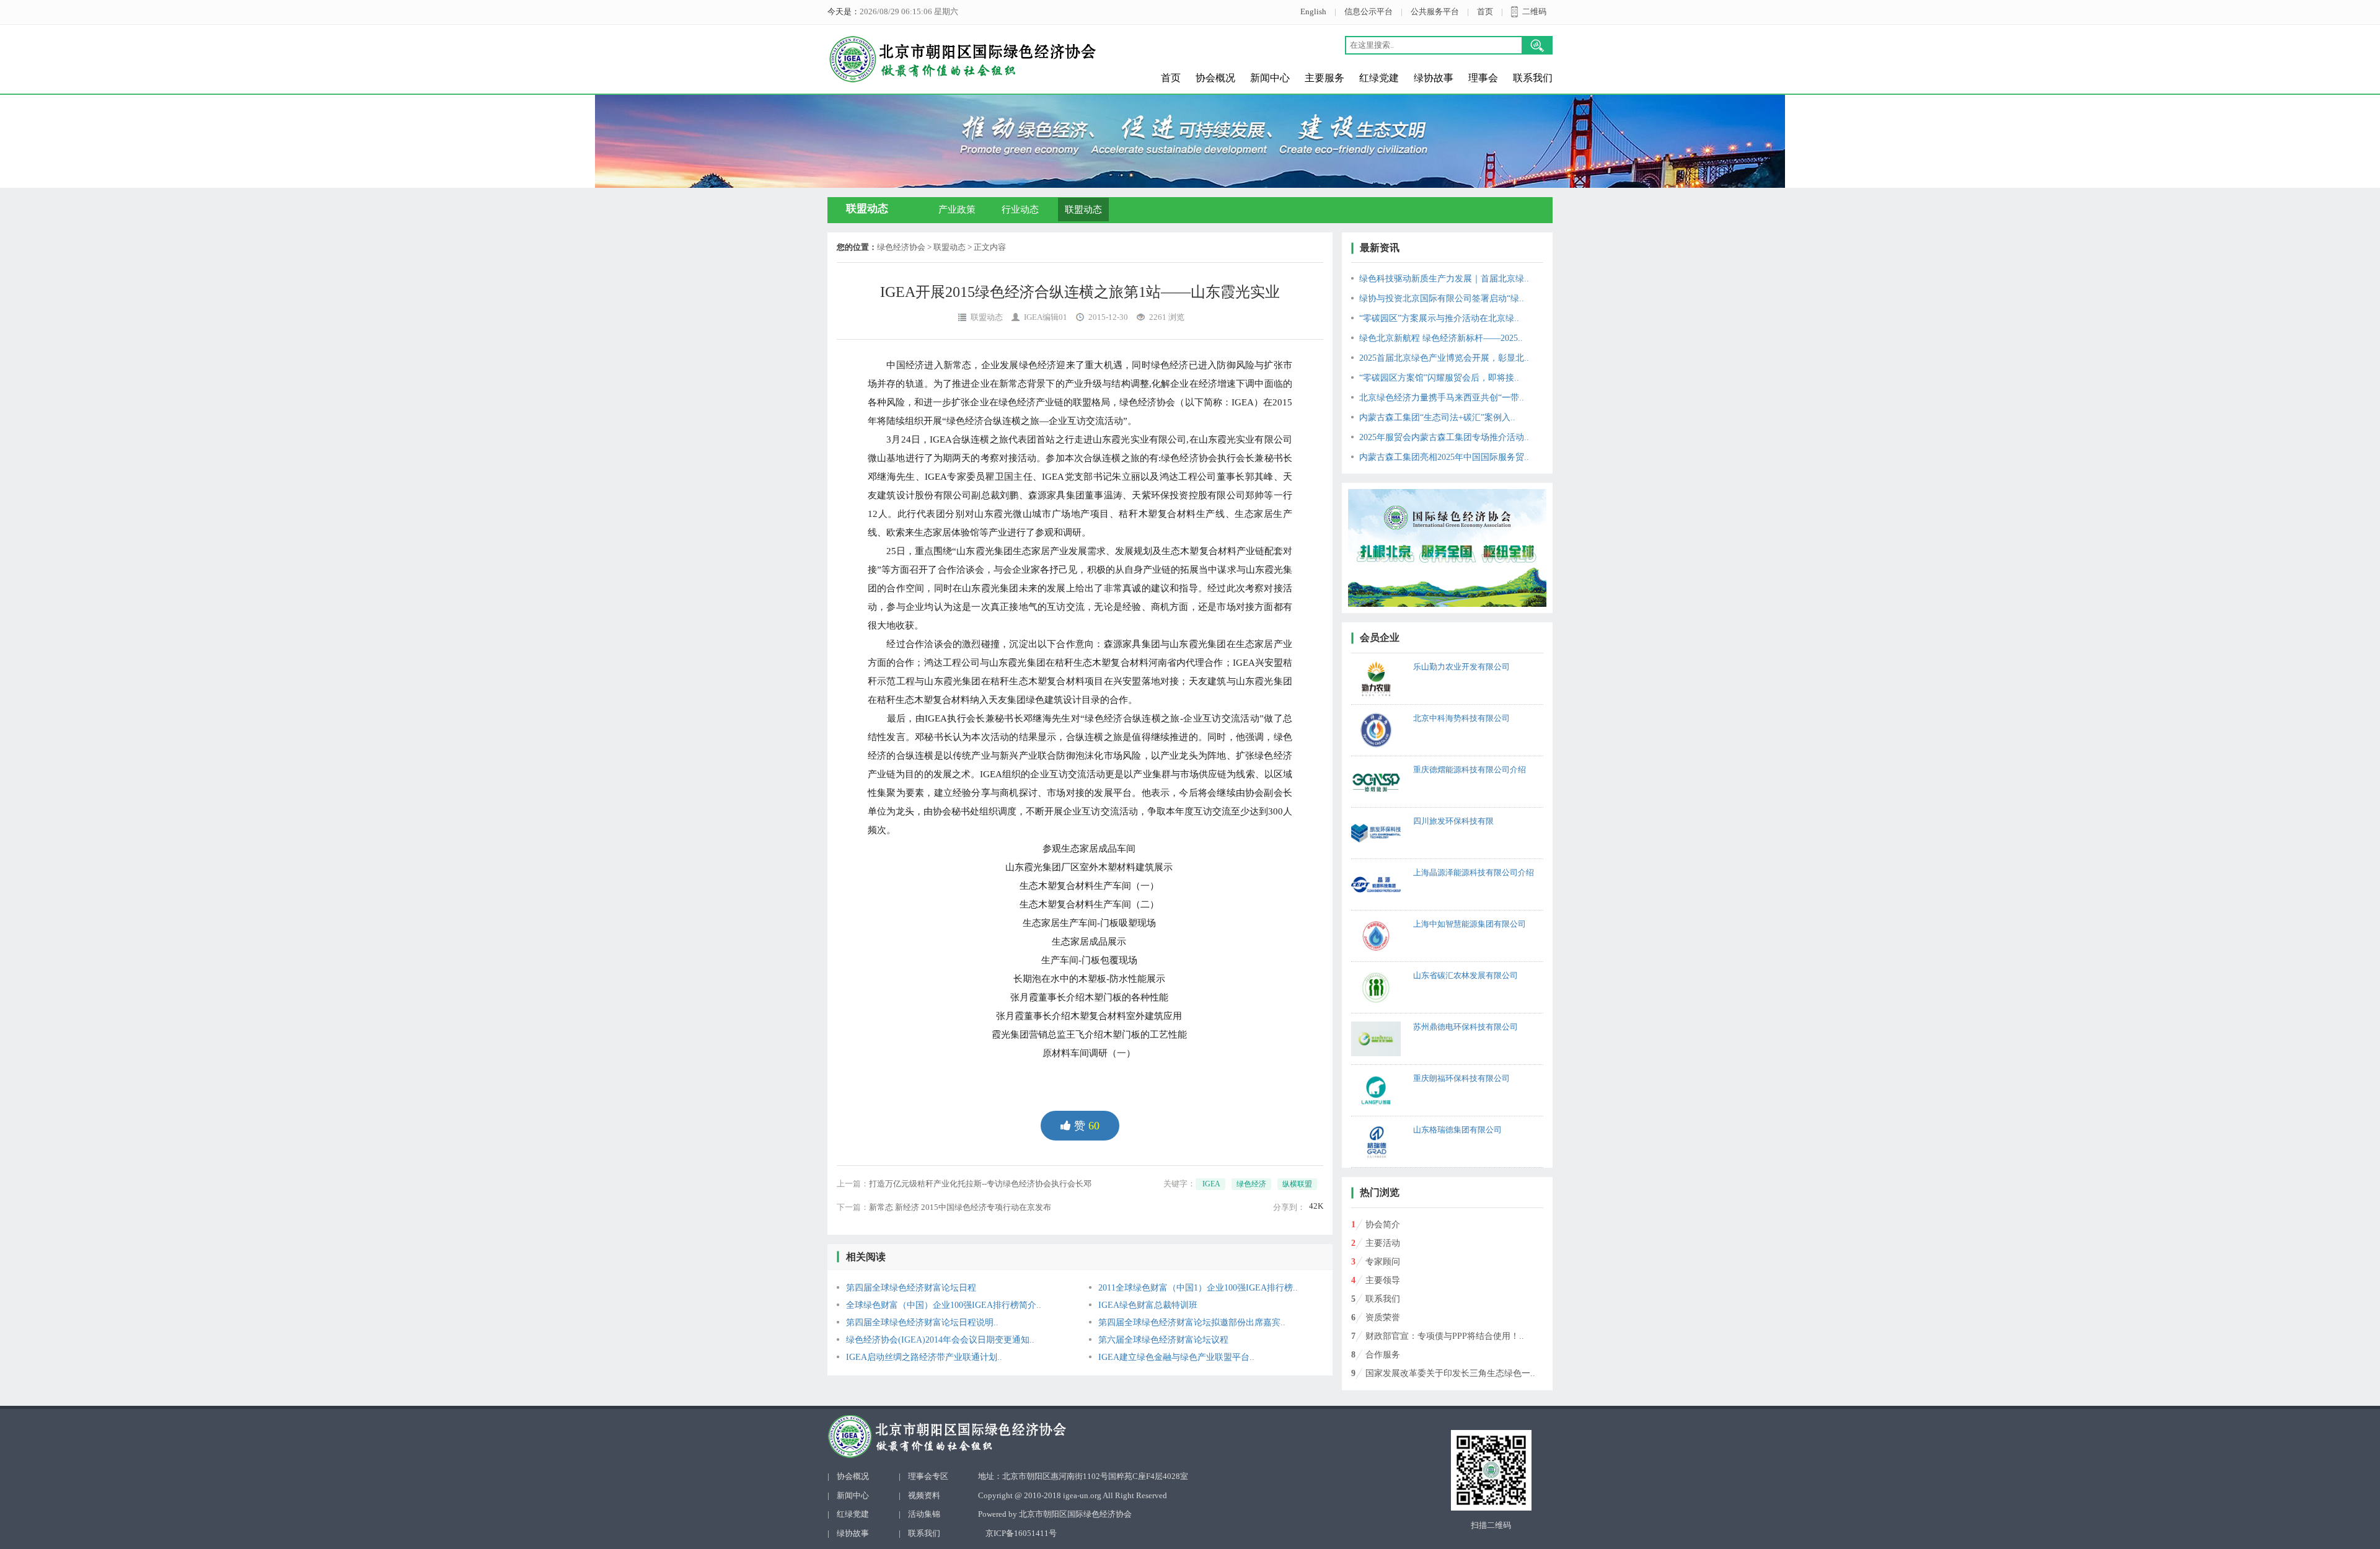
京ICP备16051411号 (1021, 1533)
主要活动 (1383, 1243)
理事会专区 (928, 1476)
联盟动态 (1083, 210)
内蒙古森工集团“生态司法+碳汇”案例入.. (1437, 417)
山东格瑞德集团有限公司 (1457, 1130)
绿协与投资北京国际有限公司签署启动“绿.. (1442, 298)
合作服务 (1383, 1355)
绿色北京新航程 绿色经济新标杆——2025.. (1441, 338)
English (1313, 11)
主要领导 (1383, 1280)
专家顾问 (1383, 1262)
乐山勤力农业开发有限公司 (1461, 667)
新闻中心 (1270, 78)
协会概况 (1215, 78)
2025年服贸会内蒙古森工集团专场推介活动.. (1444, 437)
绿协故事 (1434, 78)
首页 (1485, 11)
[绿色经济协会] (1027, 1436)
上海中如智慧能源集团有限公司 (1470, 924)
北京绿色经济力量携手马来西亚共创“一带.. (1442, 398)
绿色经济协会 (901, 247)
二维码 (1534, 11)
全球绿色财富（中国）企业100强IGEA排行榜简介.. (944, 1305)
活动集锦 (924, 1514)
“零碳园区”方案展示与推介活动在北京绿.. (1439, 318)
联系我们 (1533, 78)
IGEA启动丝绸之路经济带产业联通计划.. (924, 1357)
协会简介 (1383, 1225)
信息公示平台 (1368, 11)
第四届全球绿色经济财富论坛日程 (911, 1288)
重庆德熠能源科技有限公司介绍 (1470, 770)
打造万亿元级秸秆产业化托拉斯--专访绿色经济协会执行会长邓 (980, 1184)
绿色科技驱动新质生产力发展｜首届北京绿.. (1444, 279)
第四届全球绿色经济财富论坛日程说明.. (922, 1322)
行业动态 (1020, 210)
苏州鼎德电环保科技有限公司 (1465, 1027)
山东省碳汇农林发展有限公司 (1465, 975)
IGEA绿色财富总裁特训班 (1148, 1305)
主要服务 (1324, 78)
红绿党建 (1379, 78)
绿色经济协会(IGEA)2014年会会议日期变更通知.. (940, 1340)
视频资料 (924, 1495)
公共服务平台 (1435, 11)
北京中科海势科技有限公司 (1461, 718)
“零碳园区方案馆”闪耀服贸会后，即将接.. (1439, 378)
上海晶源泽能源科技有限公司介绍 (1474, 872)
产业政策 (957, 210)
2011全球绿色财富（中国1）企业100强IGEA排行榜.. (1198, 1288)
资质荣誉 (1383, 1317)
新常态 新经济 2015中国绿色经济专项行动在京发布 (960, 1207)
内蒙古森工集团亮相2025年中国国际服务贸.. (1444, 457)
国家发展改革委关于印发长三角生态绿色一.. (1450, 1373)
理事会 (1483, 78)
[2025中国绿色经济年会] (1447, 548)
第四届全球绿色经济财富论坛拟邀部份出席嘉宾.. (1192, 1322)
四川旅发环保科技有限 (1453, 821)
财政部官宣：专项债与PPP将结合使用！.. (1445, 1336)
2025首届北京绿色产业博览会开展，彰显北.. (1444, 358)
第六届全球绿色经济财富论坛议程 (1163, 1340)
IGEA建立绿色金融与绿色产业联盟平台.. (1176, 1357)
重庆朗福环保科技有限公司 (1461, 1078)
